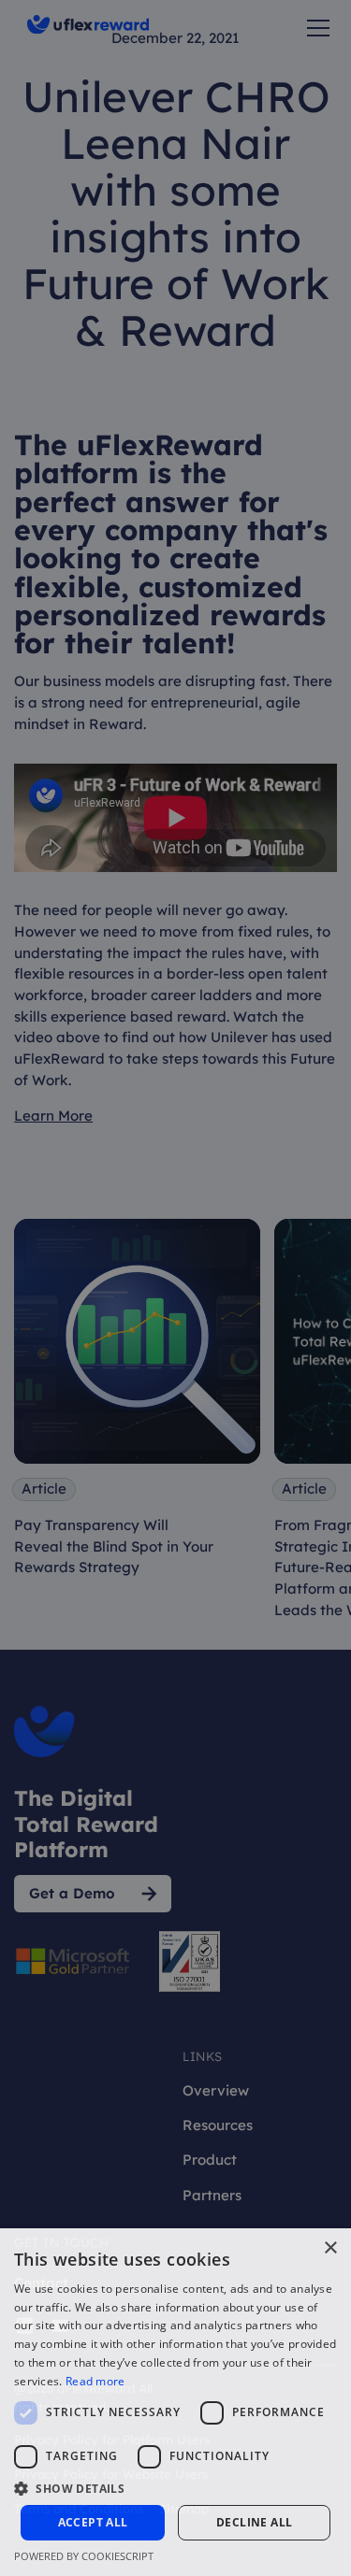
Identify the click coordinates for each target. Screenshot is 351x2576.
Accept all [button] (93, 2522)
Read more (95, 2381)
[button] (175, 2488)
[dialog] (175, 1288)
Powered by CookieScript (84, 2556)
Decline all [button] (254, 2522)
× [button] (330, 2248)
